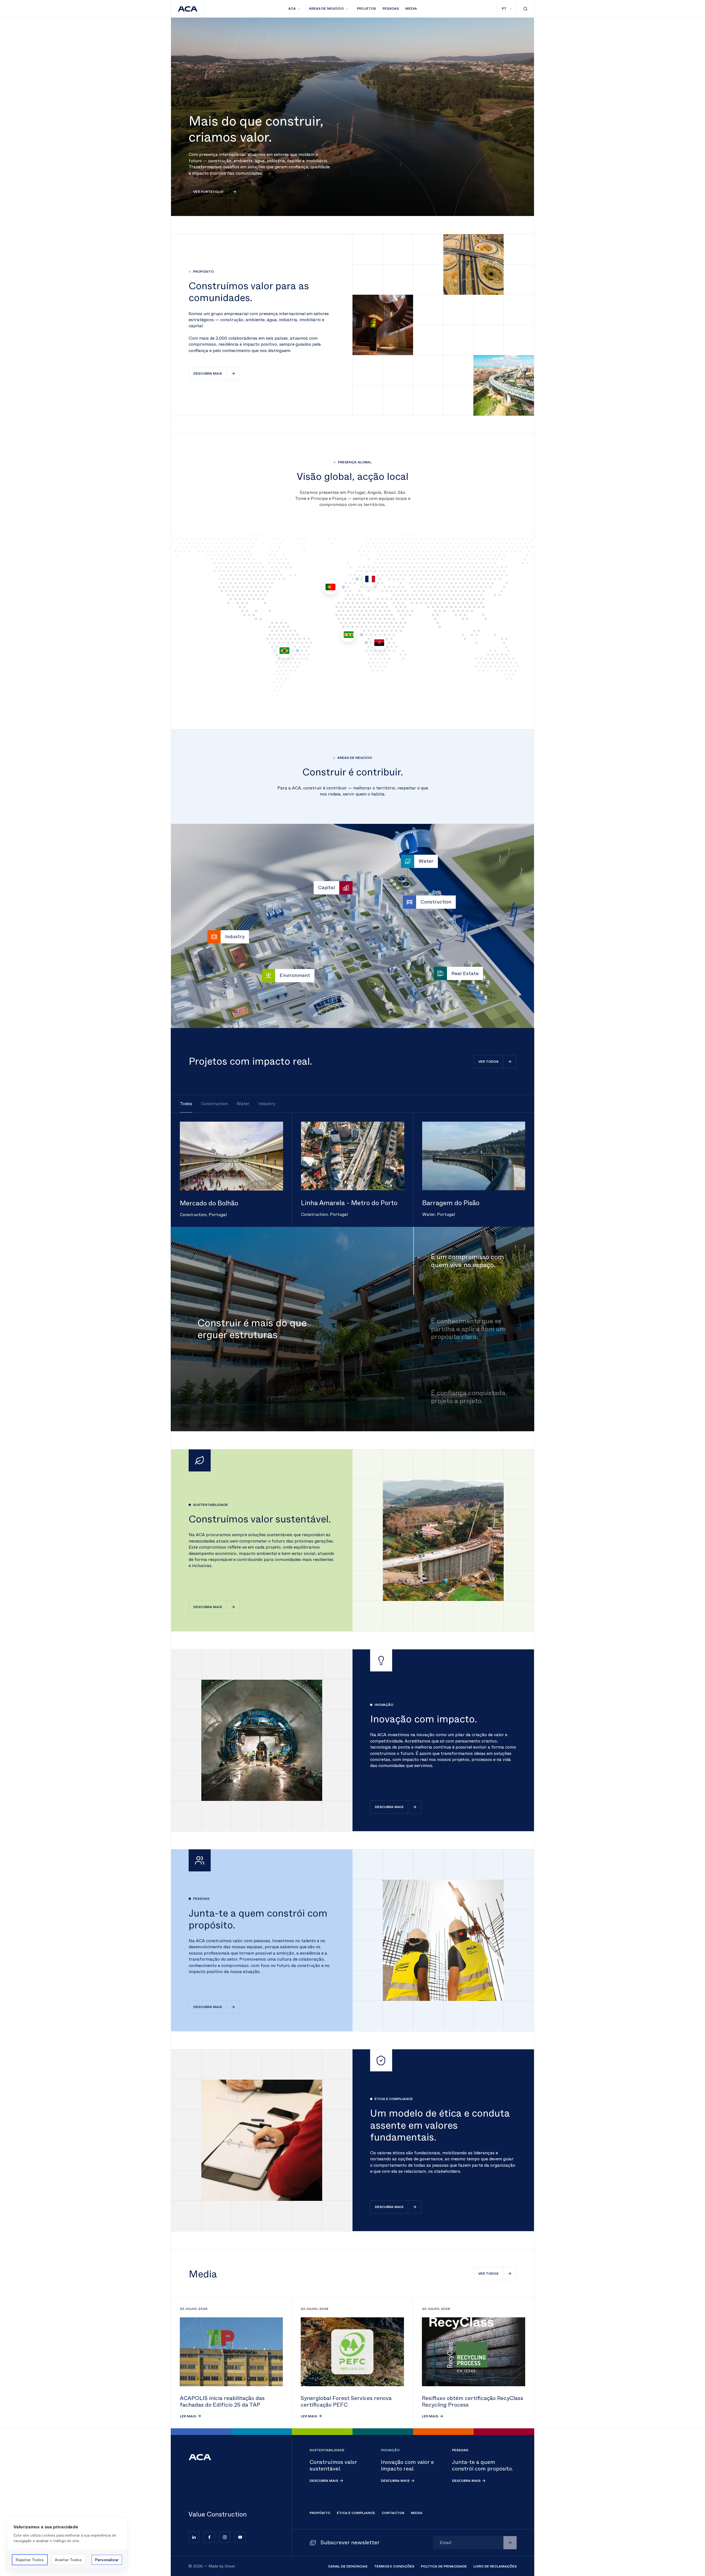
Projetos (366, 9)
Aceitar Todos (68, 2560)
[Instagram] (225, 2537)
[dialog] (67, 2543)
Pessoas (391, 9)
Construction (214, 1104)
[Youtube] (240, 2537)
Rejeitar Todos (30, 2560)
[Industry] (214, 937)
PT (504, 9)
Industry (267, 1104)
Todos (186, 1104)
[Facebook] (209, 2537)
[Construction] (410, 902)
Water (243, 1104)
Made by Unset (222, 2566)
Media (411, 9)
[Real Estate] (440, 973)
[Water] (408, 861)
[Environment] (269, 976)
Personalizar (107, 2560)
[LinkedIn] (194, 2537)
